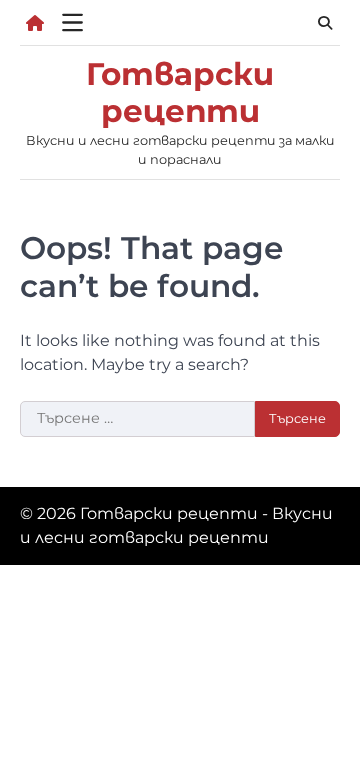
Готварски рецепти (180, 92)
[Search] (325, 23)
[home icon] (35, 23)
